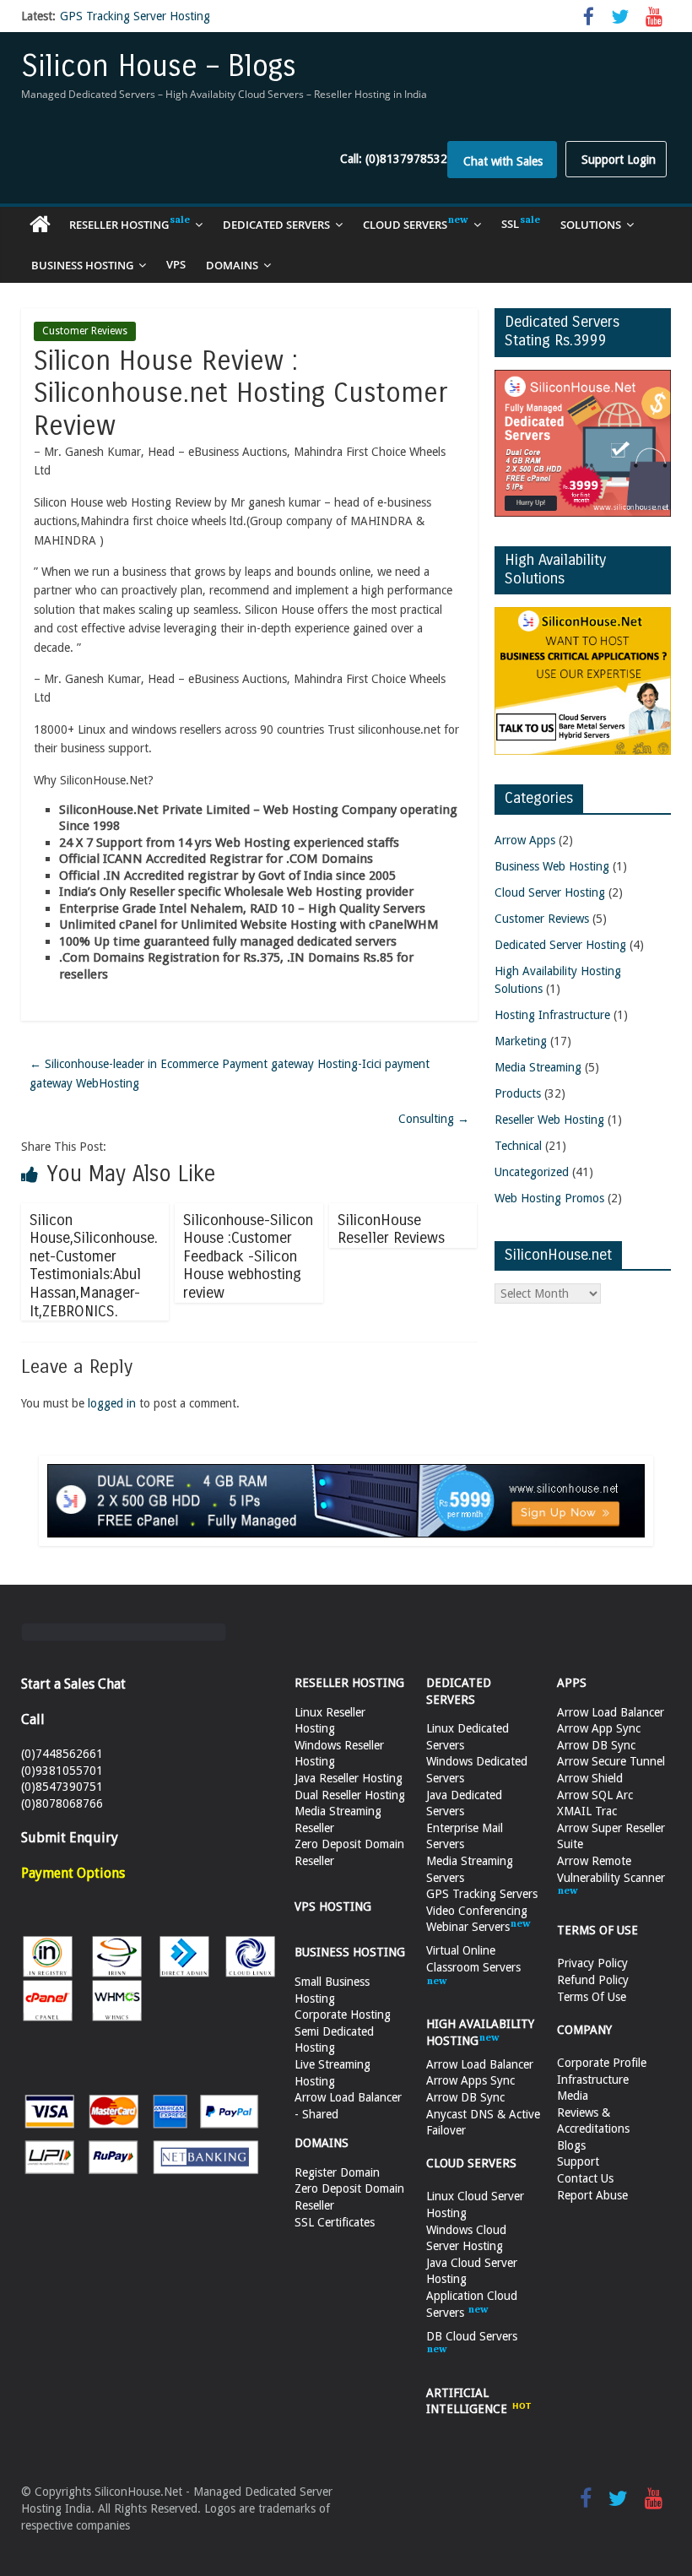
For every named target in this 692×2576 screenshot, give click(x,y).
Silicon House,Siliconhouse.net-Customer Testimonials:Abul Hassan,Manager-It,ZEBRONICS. (94, 1266)
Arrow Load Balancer (480, 2064)
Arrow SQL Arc (595, 1795)
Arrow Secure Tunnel (611, 1761)
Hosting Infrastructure (552, 1015)
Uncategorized (532, 1172)
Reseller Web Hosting (549, 1120)
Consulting (434, 1119)
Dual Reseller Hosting (350, 1795)
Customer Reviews (85, 331)
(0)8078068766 (62, 1803)
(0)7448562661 (62, 1754)
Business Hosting (82, 265)
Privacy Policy (592, 1963)
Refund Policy (593, 1980)
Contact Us (585, 2178)
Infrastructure (593, 2080)
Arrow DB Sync (465, 2097)
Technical (518, 1146)
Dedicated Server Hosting (560, 945)
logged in (112, 1403)
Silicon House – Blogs (159, 66)
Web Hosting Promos (549, 1198)
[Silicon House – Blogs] (40, 225)
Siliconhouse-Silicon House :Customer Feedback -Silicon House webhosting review (248, 1256)
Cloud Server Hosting (550, 892)
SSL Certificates (335, 2222)
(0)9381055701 (62, 1771)
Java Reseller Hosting (349, 1778)
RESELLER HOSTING (349, 1683)
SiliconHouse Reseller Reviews (391, 1229)
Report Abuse (592, 2195)
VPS (176, 264)
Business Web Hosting (552, 866)
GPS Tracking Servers (482, 1894)
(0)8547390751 (62, 1787)
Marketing (521, 1041)
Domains (232, 265)
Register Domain (337, 2172)
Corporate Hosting (343, 2015)
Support (578, 2161)
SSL (510, 224)
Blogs (571, 2145)
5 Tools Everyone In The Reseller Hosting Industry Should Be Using (235, 23)
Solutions (591, 225)
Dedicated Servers (276, 225)
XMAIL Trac (587, 1811)
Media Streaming (538, 1067)
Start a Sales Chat (73, 1684)
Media (573, 2096)
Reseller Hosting (119, 225)
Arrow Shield (590, 1778)
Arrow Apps (525, 840)
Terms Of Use (592, 1997)
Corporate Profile (602, 2063)
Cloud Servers (405, 225)
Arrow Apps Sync (470, 2080)
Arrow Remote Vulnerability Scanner (611, 1869)
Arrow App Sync (599, 1728)
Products (518, 1093)
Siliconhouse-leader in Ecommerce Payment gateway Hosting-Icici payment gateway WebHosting (230, 1073)
